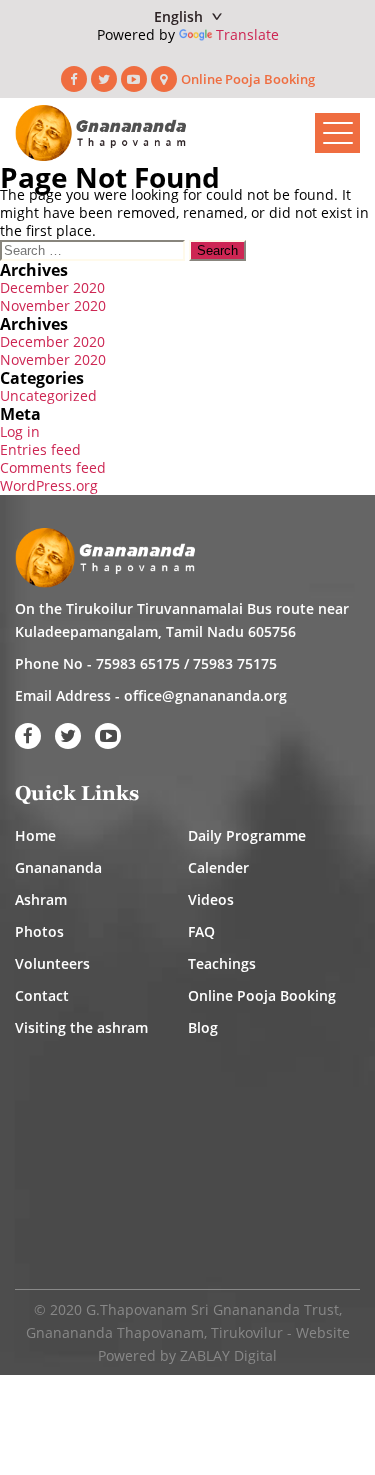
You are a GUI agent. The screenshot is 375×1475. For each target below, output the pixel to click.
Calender (218, 867)
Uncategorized (48, 395)
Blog (203, 1027)
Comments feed (53, 467)
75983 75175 (235, 663)
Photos (39, 931)
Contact (42, 995)
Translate (247, 34)
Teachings (222, 963)
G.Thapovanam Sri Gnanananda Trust (212, 1309)
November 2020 (53, 305)
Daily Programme (247, 835)
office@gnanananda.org (205, 695)
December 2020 (52, 287)
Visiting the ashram (81, 1027)
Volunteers (52, 963)
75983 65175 (138, 663)
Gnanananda (58, 867)
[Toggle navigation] (337, 133)
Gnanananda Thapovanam (115, 1332)
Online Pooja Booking (248, 79)
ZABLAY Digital (228, 1355)
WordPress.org (49, 485)
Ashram (41, 899)
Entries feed (40, 449)
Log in (20, 431)
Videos (211, 899)
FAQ (201, 931)
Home (35, 835)
